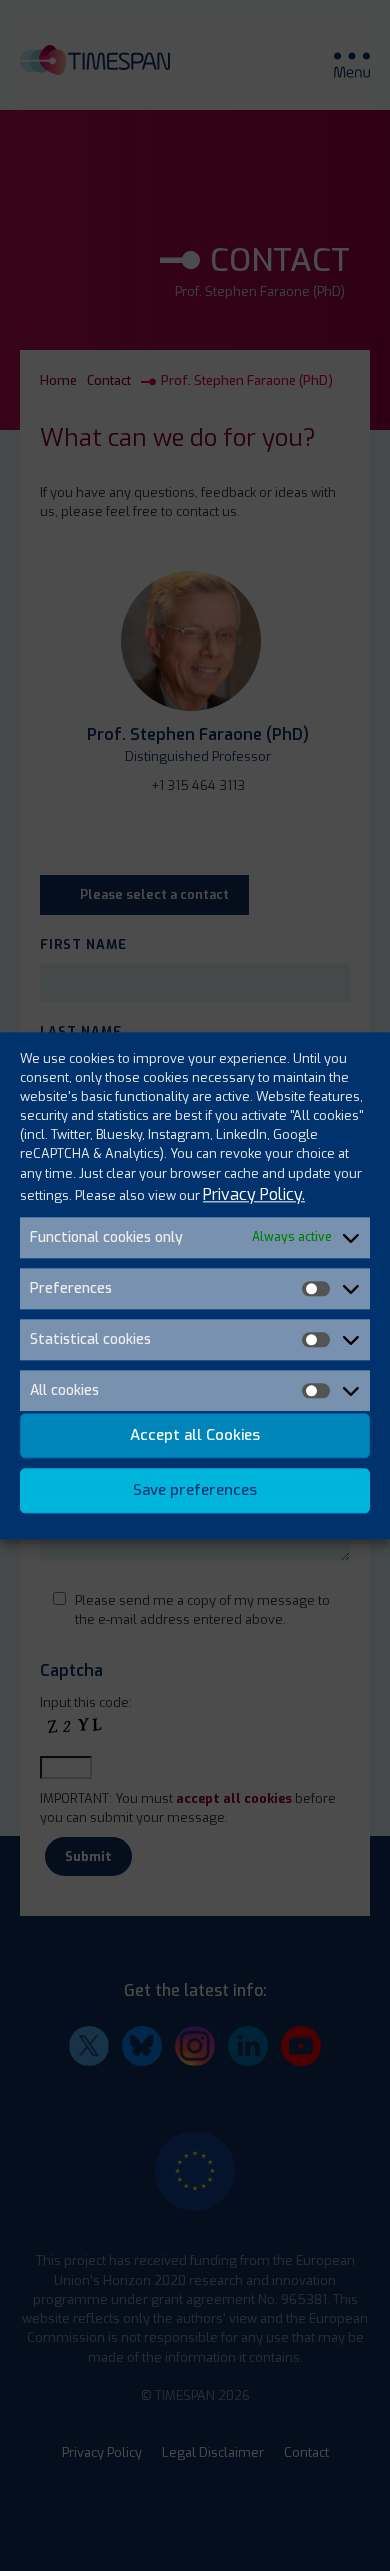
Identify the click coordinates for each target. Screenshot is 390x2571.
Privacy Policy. (254, 1194)
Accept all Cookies (195, 1436)
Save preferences (195, 1491)
